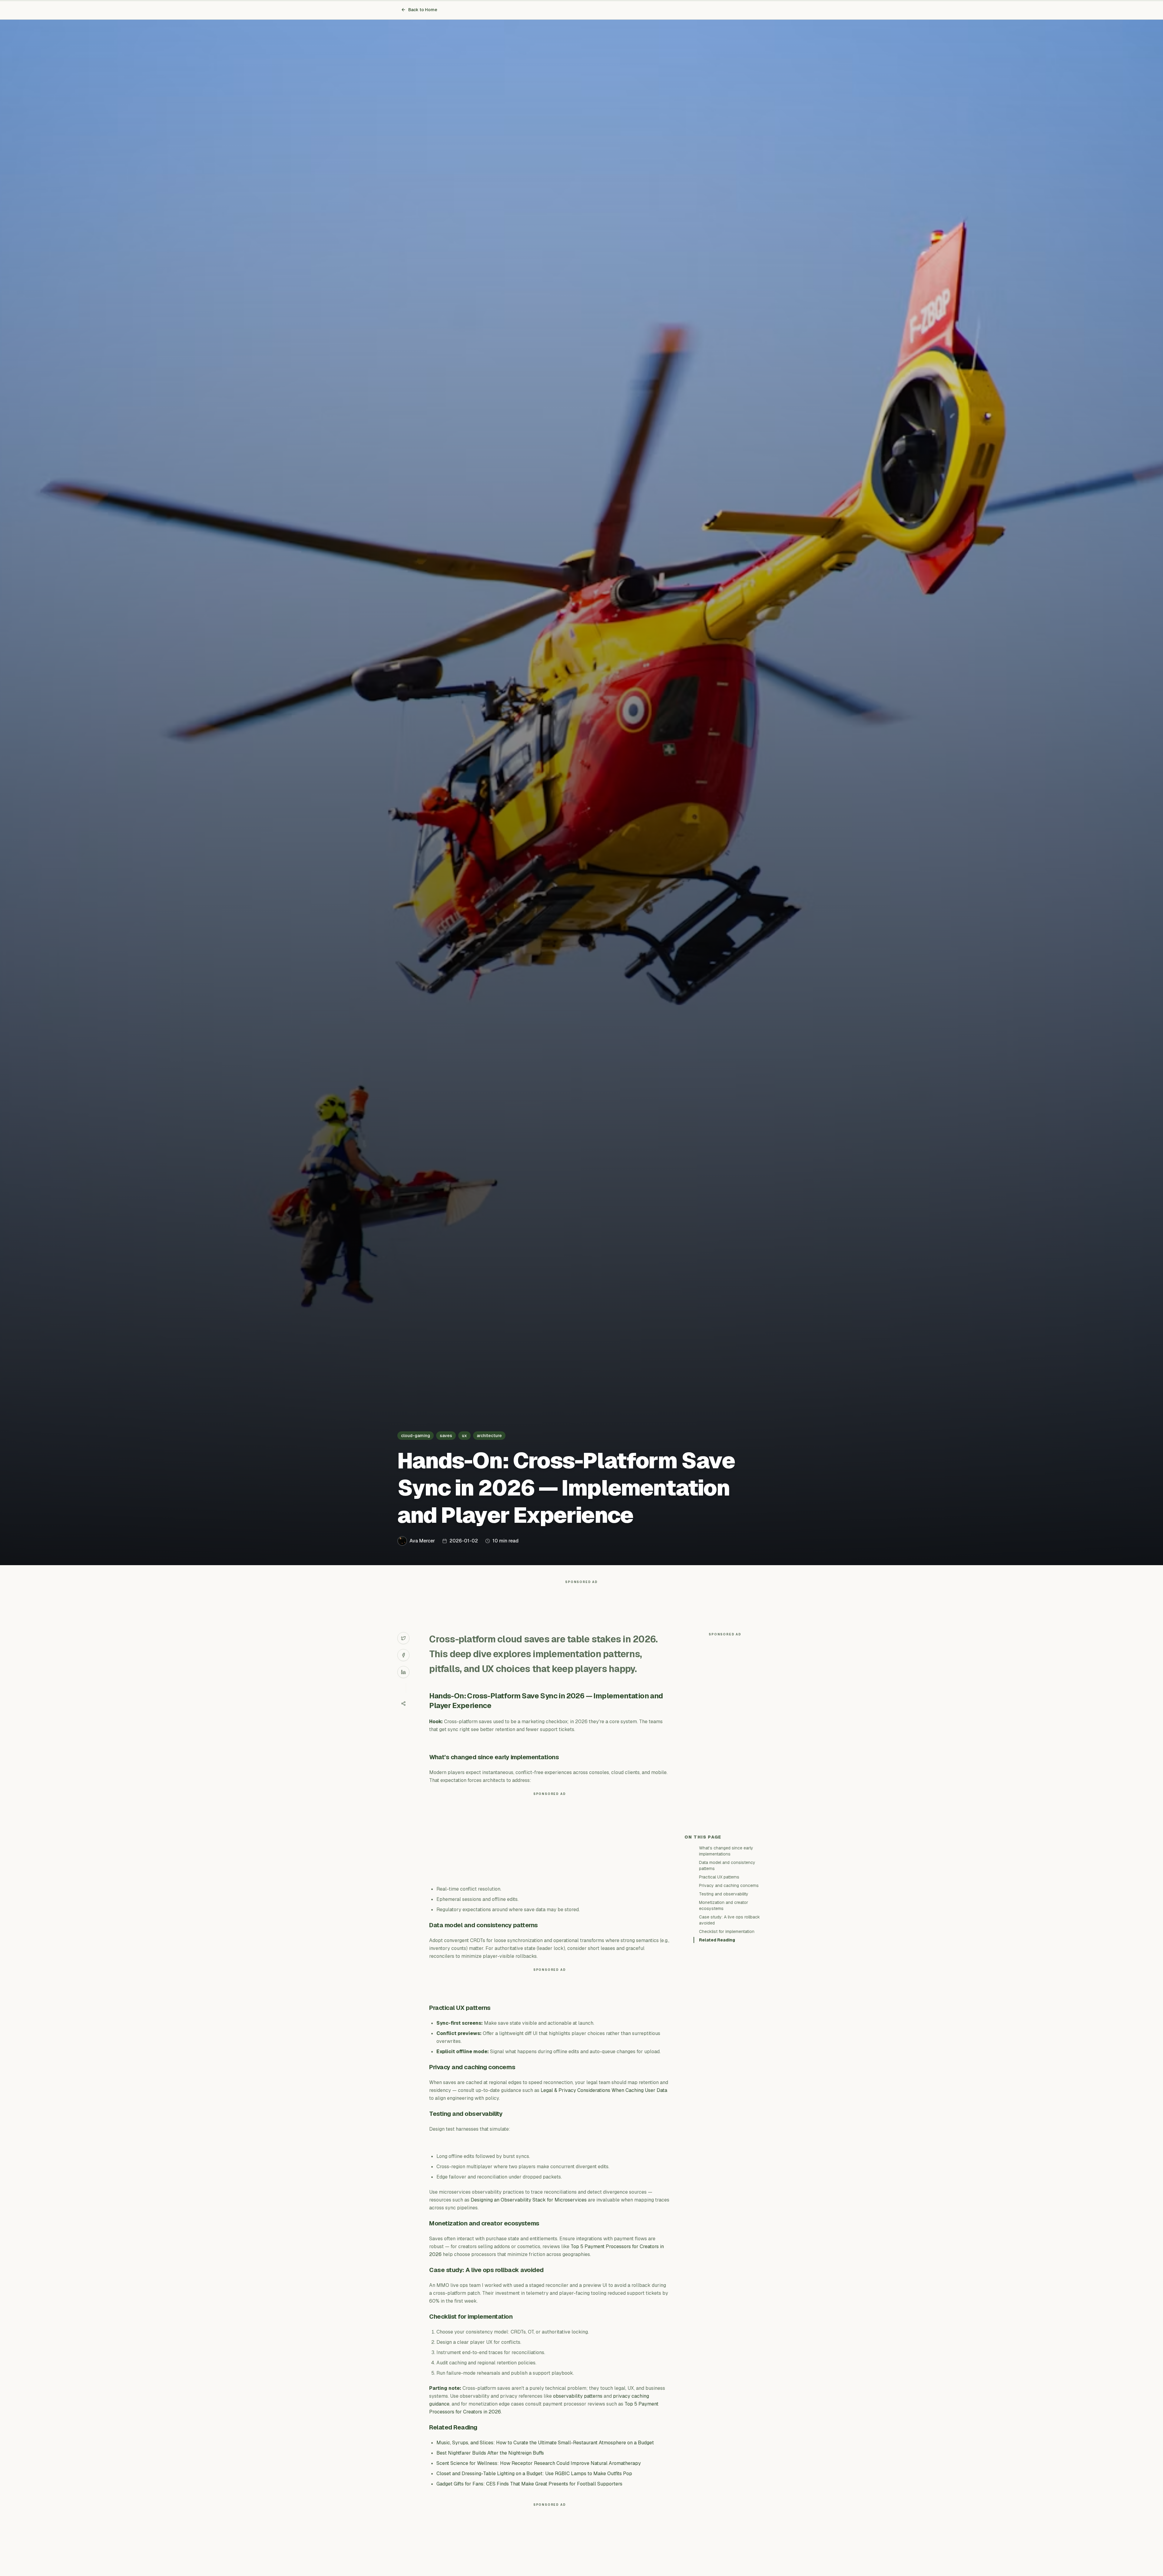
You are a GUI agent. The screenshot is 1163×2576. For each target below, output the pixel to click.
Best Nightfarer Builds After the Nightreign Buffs (490, 2453)
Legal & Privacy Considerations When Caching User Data (604, 2090)
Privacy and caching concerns (729, 1885)
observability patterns (578, 2396)
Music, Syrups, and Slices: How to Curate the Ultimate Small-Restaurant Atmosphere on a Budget (545, 2443)
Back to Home (423, 10)
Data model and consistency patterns (727, 1865)
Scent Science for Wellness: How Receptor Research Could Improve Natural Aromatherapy (539, 2463)
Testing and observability (724, 1894)
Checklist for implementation (727, 1931)
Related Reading (717, 1940)
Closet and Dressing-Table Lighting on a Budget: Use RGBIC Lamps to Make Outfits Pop (534, 2474)
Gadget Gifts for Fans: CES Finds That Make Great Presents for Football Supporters (529, 2484)
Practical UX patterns (719, 1877)
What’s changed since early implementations (726, 1851)
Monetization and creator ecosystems (724, 1905)
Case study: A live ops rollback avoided (729, 1920)
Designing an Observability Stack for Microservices (529, 2200)
